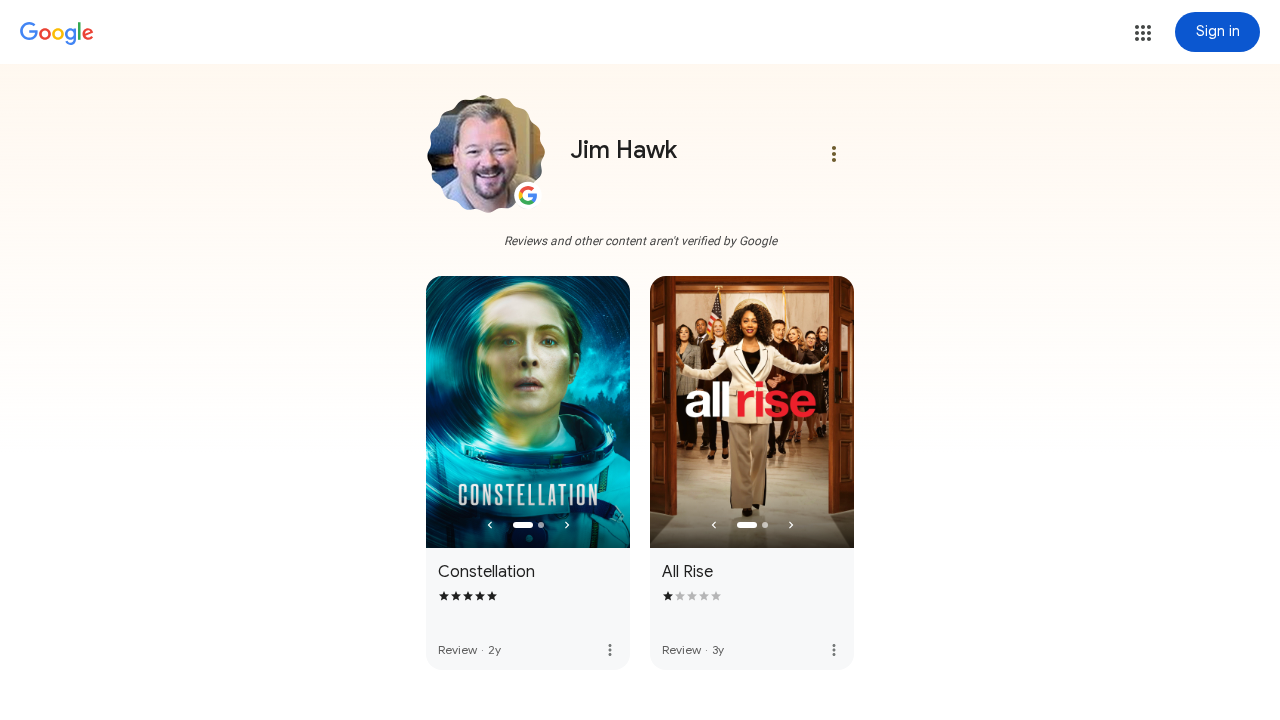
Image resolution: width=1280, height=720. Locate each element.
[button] (1143, 33)
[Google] (57, 34)
